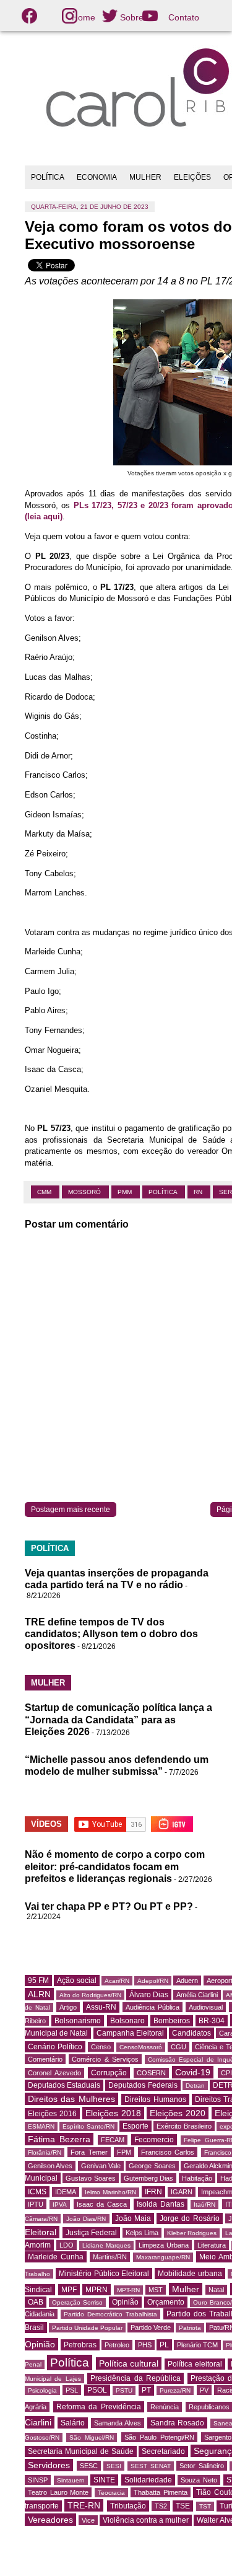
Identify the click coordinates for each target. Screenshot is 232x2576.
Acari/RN (117, 1981)
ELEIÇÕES (192, 177)
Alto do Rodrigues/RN (90, 1995)
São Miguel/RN (92, 2438)
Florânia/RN (45, 2152)
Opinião (125, 2302)
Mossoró (85, 1192)
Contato (184, 17)
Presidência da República (135, 2378)
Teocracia (111, 2493)
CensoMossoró (141, 2047)
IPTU (36, 2204)
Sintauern (71, 2480)
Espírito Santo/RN (88, 2126)
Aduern (187, 1980)
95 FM (38, 1980)
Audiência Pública (153, 2007)
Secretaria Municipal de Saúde (81, 2451)
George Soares (152, 2166)
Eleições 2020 (178, 2113)
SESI (114, 2466)
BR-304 (212, 2021)
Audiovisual (206, 2007)
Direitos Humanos (155, 2099)
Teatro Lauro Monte (58, 2492)
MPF (69, 2290)
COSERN (151, 2073)
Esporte (135, 2126)
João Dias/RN (86, 2219)
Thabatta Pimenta (161, 2492)
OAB (36, 2302)
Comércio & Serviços (105, 2059)
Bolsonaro (127, 2021)
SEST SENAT (151, 2466)
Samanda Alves (118, 2423)
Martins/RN (110, 2257)
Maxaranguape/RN (163, 2257)
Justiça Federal (92, 2233)
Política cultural (129, 2363)
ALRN (39, 1994)
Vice (88, 2520)
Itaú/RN (204, 2205)
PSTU (124, 2390)
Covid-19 (193, 2072)
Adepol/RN (153, 1981)
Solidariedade (148, 2480)
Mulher (186, 2289)
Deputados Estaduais (64, 2085)
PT (146, 2390)
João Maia (133, 2218)
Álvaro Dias (149, 1995)
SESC (89, 2466)
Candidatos (191, 2033)
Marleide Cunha (56, 2257)
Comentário (45, 2059)
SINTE (104, 2480)
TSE (183, 2506)
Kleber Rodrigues (192, 2233)
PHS (145, 2345)
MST (156, 2290)
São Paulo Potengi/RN (159, 2437)
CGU (178, 2047)
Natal (216, 2290)
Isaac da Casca (102, 2204)
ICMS (37, 2192)
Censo (101, 2047)
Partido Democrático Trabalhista (110, 2314)
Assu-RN (101, 2007)
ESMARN (41, 2126)
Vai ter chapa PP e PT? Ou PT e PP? (109, 1906)
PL (164, 2345)
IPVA (60, 2205)
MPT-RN (128, 2290)
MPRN (97, 2290)
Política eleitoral (195, 2364)
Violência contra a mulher (146, 2520)
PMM (126, 1192)
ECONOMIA (97, 177)
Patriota (190, 2328)
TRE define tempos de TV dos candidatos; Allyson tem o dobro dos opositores (111, 1634)
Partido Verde (151, 2328)
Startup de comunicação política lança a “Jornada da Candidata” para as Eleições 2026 (118, 1719)
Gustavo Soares (90, 2178)
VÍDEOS (46, 1824)
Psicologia (42, 2390)
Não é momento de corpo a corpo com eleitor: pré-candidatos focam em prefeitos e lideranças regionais (115, 1866)
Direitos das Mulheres (71, 2099)
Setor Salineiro (202, 2466)
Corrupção (109, 2073)
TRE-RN (84, 2505)
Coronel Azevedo (54, 2073)
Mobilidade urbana (190, 2274)
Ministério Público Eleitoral (104, 2274)
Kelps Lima (142, 2233)
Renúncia (165, 2407)
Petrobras (80, 2345)
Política (164, 1192)
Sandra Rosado (177, 2423)
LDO (67, 2245)
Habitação (197, 2178)
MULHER (145, 177)
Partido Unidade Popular (87, 2328)
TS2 (161, 2506)
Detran (195, 2086)
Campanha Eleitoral (130, 2033)
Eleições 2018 (113, 2113)
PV (204, 2390)
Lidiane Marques (106, 2245)
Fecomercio (154, 2140)
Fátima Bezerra (59, 2139)
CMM (45, 1192)
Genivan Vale (101, 2166)
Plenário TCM (197, 2345)
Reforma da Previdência (99, 2407)
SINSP (38, 2480)
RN (199, 1192)
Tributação (128, 2506)
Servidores (49, 2465)
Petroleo (117, 2345)
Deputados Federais (143, 2085)
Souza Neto (199, 2480)
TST (205, 2506)
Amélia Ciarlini (197, 1995)
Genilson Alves (50, 2166)
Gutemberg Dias (148, 2178)
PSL (72, 2390)
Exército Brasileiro (184, 2126)
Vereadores (50, 2520)
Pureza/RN (175, 2390)
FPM (124, 2152)
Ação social (76, 1980)
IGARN (182, 2192)
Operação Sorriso (77, 2302)
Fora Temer (89, 2152)
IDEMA (66, 2192)
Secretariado (163, 2451)
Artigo (68, 2007)
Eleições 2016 (52, 2114)
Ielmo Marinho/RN (110, 2192)
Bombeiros (172, 2021)
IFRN (153, 2192)
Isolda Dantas (161, 2204)
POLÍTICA (48, 177)
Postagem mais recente (71, 1510)
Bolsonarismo (78, 2021)
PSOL (97, 2390)
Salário (73, 2423)
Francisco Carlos (168, 2152)
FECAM (113, 2140)
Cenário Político (55, 2047)
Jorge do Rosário (189, 2218)
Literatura (212, 2245)
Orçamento (166, 2302)
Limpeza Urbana (164, 2245)
